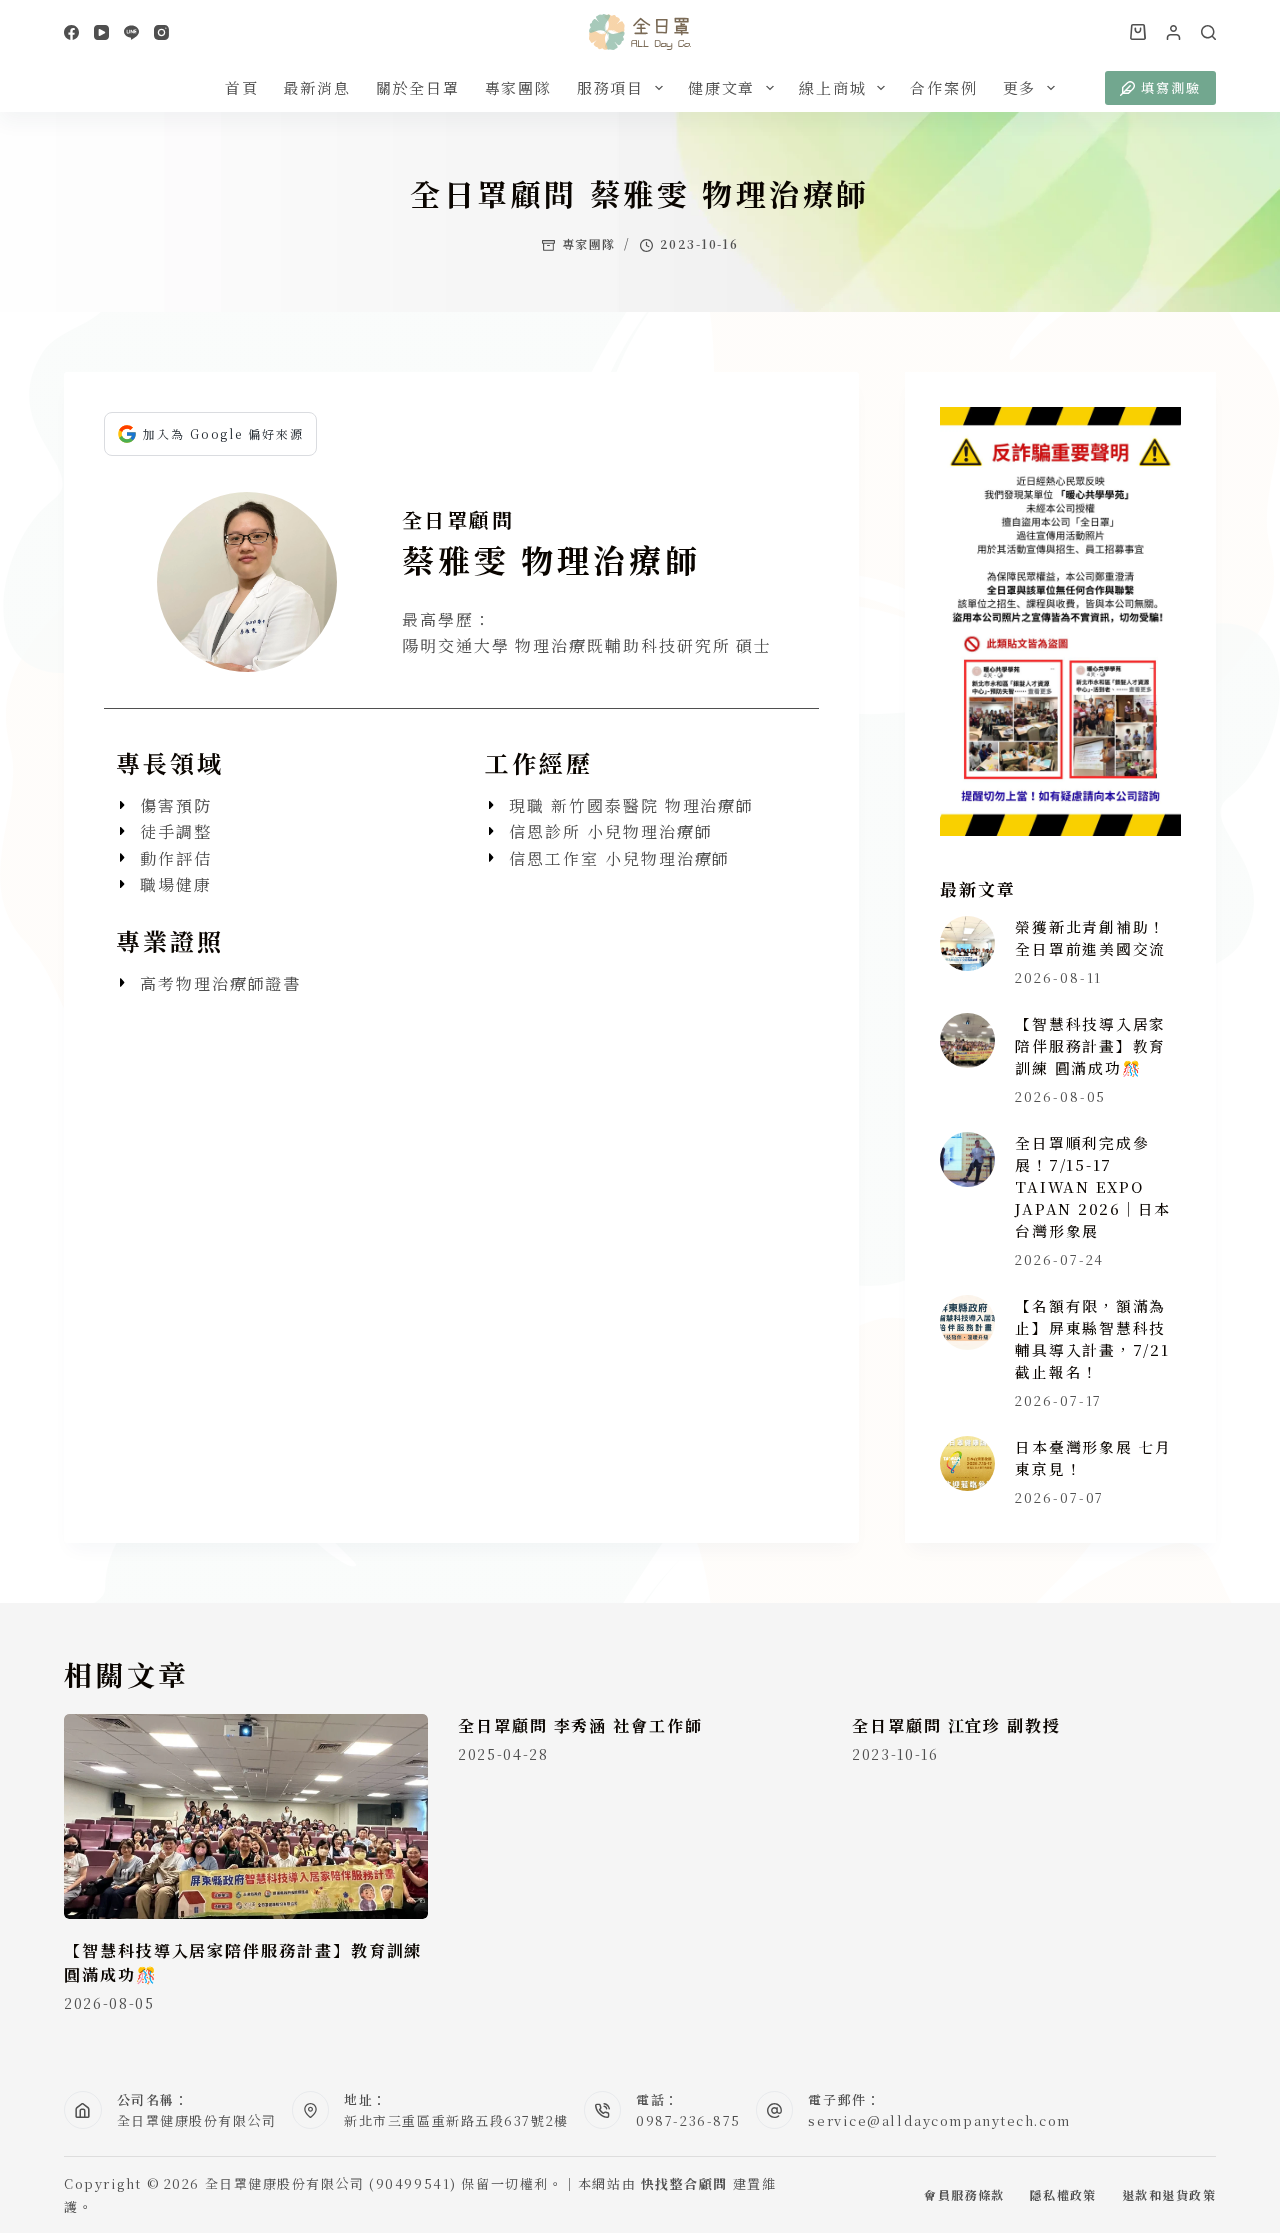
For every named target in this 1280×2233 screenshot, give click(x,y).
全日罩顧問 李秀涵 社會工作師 (580, 1725)
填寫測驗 (1171, 87)
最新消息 (316, 87)
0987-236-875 (688, 2120)
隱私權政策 (1063, 2195)
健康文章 (721, 87)
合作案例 (943, 87)
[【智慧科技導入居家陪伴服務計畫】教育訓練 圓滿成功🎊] (967, 1040)
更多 (1020, 87)
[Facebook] (71, 32)
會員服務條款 (964, 2195)
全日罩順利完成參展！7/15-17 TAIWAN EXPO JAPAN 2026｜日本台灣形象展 (1093, 1187)
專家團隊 (518, 87)
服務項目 (610, 87)
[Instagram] (161, 32)
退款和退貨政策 (1169, 2195)
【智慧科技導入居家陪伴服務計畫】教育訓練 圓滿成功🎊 (1090, 1045)
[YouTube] (101, 32)
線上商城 (832, 87)
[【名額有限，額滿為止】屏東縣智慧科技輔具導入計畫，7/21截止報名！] (967, 1322)
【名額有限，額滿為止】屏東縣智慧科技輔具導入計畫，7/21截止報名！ (1092, 1338)
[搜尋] (1208, 32)
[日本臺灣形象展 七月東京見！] (967, 1463)
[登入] (1173, 32)
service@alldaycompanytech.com (939, 2120)
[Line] (131, 32)
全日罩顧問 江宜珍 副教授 (956, 1725)
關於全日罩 (418, 87)
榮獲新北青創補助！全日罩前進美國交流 (1090, 937)
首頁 (242, 87)
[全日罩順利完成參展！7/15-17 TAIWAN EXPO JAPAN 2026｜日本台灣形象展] (967, 1159)
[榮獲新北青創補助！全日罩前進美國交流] (967, 943)
